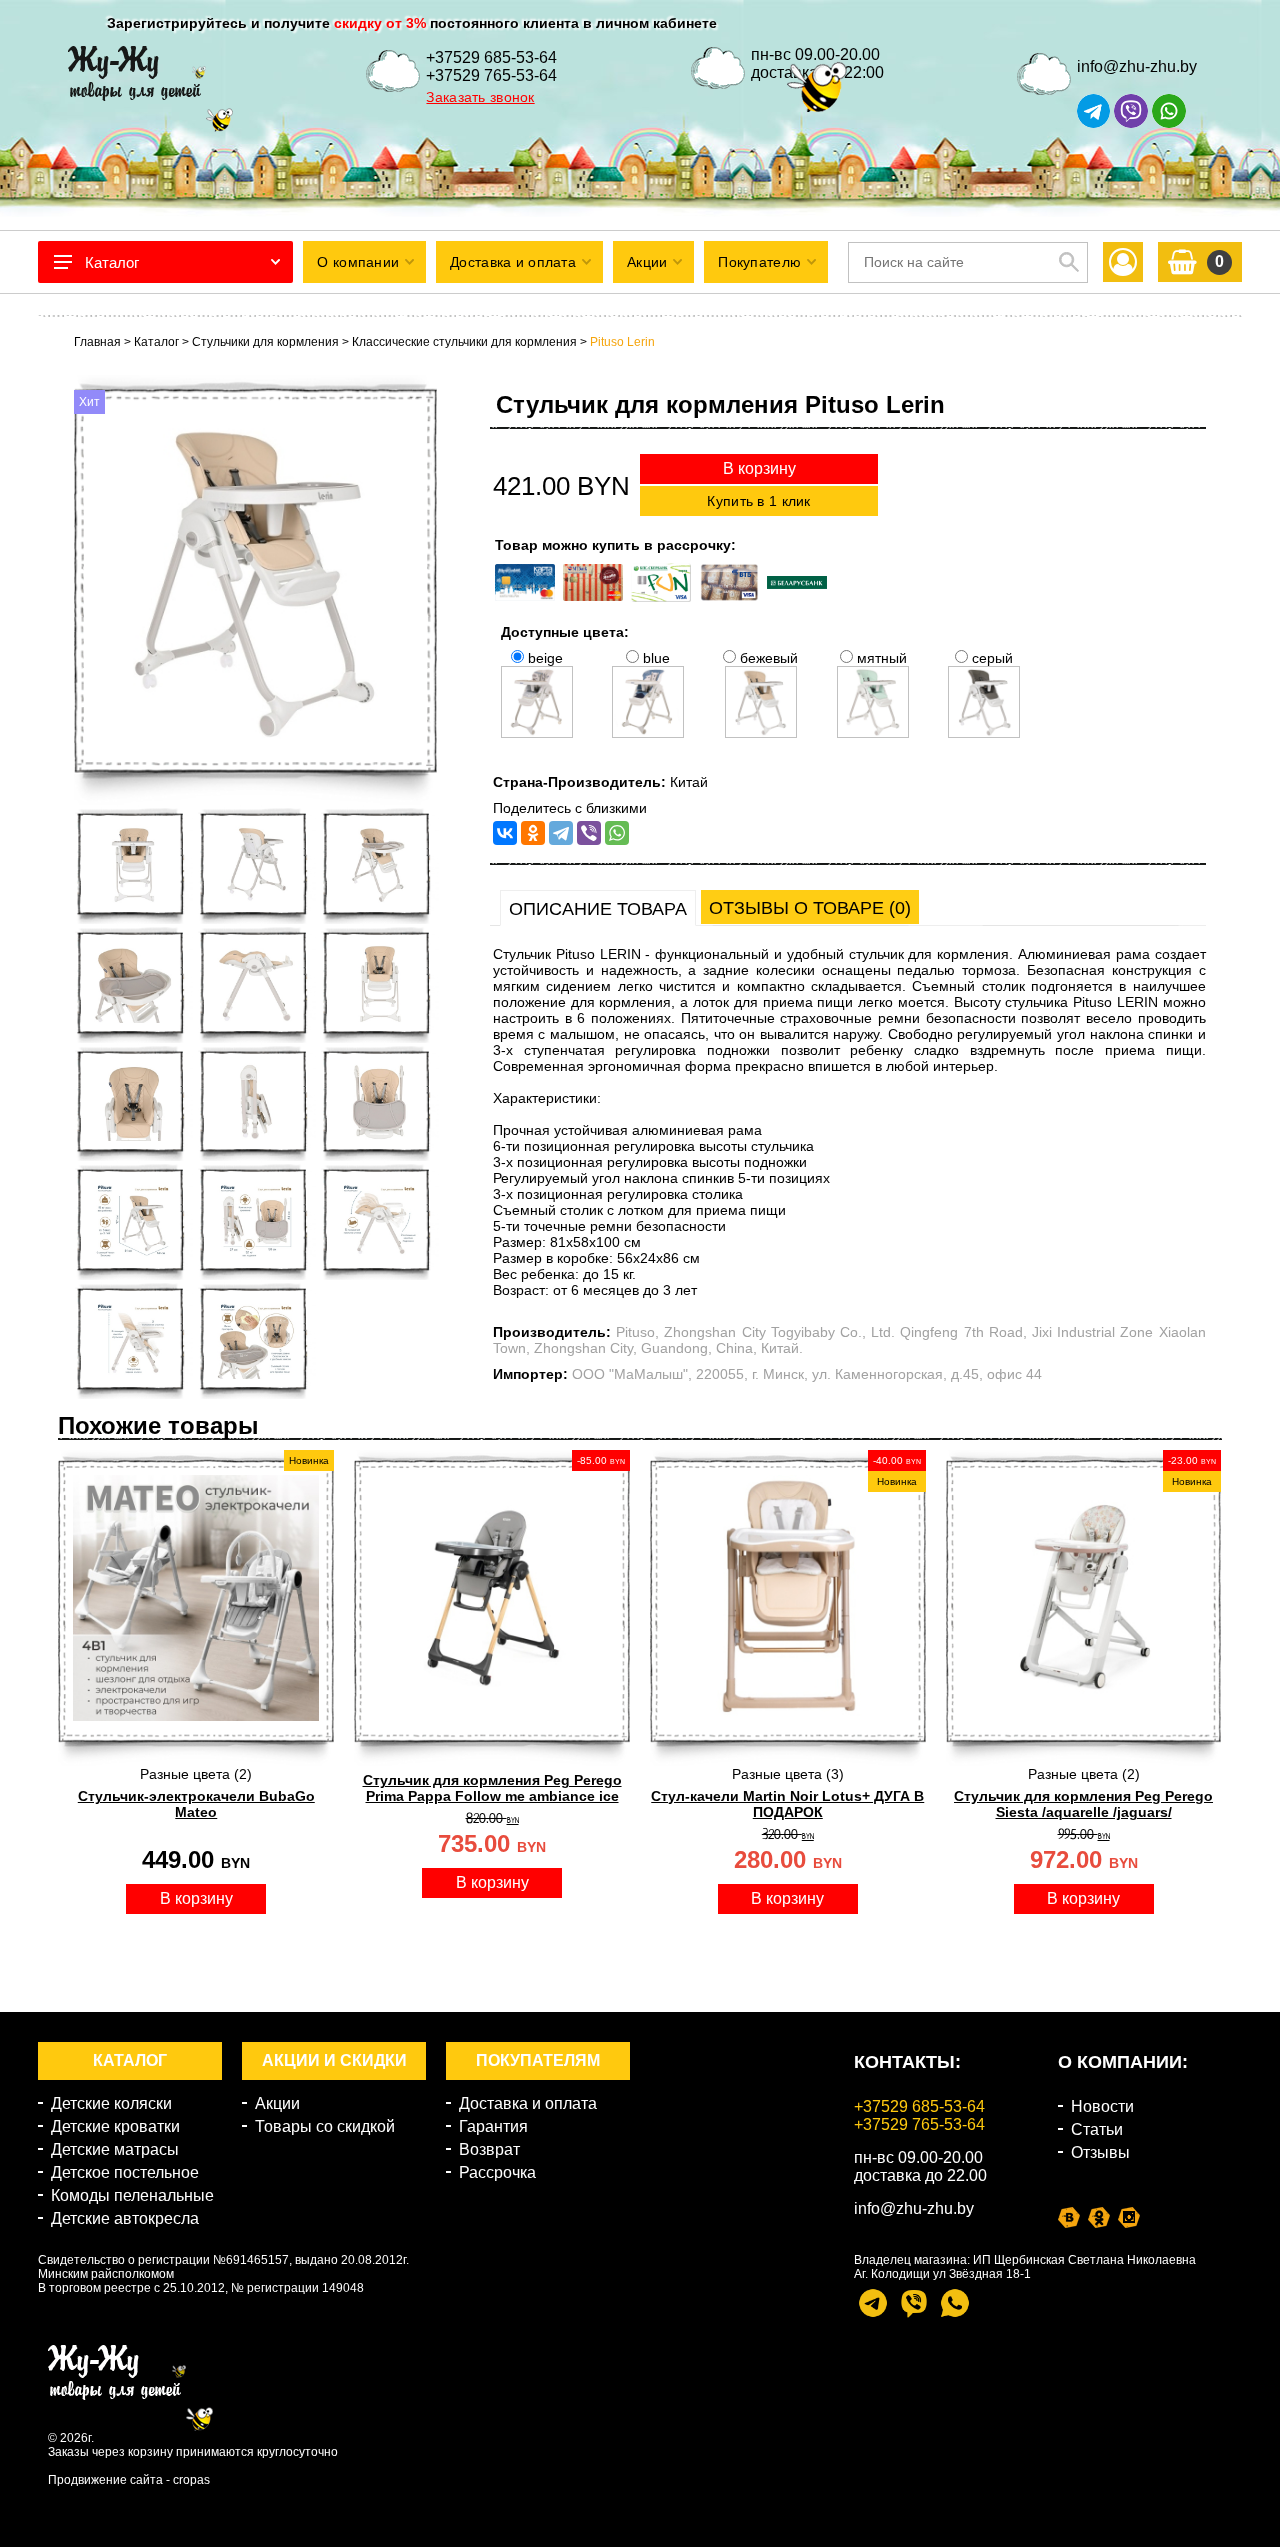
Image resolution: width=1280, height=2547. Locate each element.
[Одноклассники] (533, 833)
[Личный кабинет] (1123, 262)
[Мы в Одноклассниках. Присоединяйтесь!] (1099, 2217)
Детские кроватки (115, 2126)
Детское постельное (125, 2172)
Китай (689, 782)
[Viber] (589, 833)
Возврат (489, 2149)
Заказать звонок (480, 97)
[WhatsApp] (617, 833)
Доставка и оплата (528, 2103)
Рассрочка (497, 2172)
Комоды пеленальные (132, 2195)
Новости (1102, 2106)
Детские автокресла (125, 2218)
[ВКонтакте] (505, 833)
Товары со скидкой (325, 2126)
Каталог (112, 262)
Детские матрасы (115, 2149)
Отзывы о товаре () (810, 908)
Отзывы (1100, 2152)
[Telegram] (561, 833)
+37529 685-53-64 (491, 57)
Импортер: (530, 1374)
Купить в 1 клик (758, 501)
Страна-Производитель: (579, 782)
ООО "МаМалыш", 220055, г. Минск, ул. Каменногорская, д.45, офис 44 (807, 1374)
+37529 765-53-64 (491, 75)
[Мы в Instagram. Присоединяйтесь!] (1129, 2217)
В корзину (759, 468)
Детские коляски (111, 2103)
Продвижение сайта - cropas (129, 2480)
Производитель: (552, 1332)
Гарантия (493, 2126)
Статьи (1097, 2129)
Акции (277, 2103)
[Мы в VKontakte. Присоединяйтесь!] (1069, 2217)
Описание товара (598, 909)
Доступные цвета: (565, 632)
